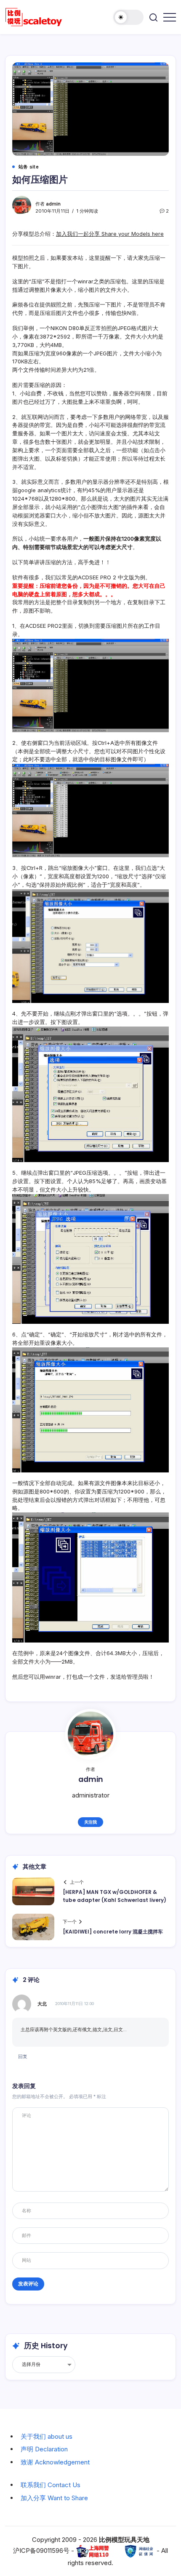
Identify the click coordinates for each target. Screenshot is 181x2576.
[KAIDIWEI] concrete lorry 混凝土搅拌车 (113, 1932)
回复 (23, 2056)
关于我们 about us (47, 2436)
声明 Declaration (44, 2449)
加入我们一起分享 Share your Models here (110, 234)
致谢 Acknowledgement (55, 2462)
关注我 (90, 1822)
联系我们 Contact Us (51, 2485)
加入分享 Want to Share (54, 2498)
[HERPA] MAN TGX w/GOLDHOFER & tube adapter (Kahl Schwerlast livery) (114, 1896)
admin (53, 204)
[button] (128, 17)
